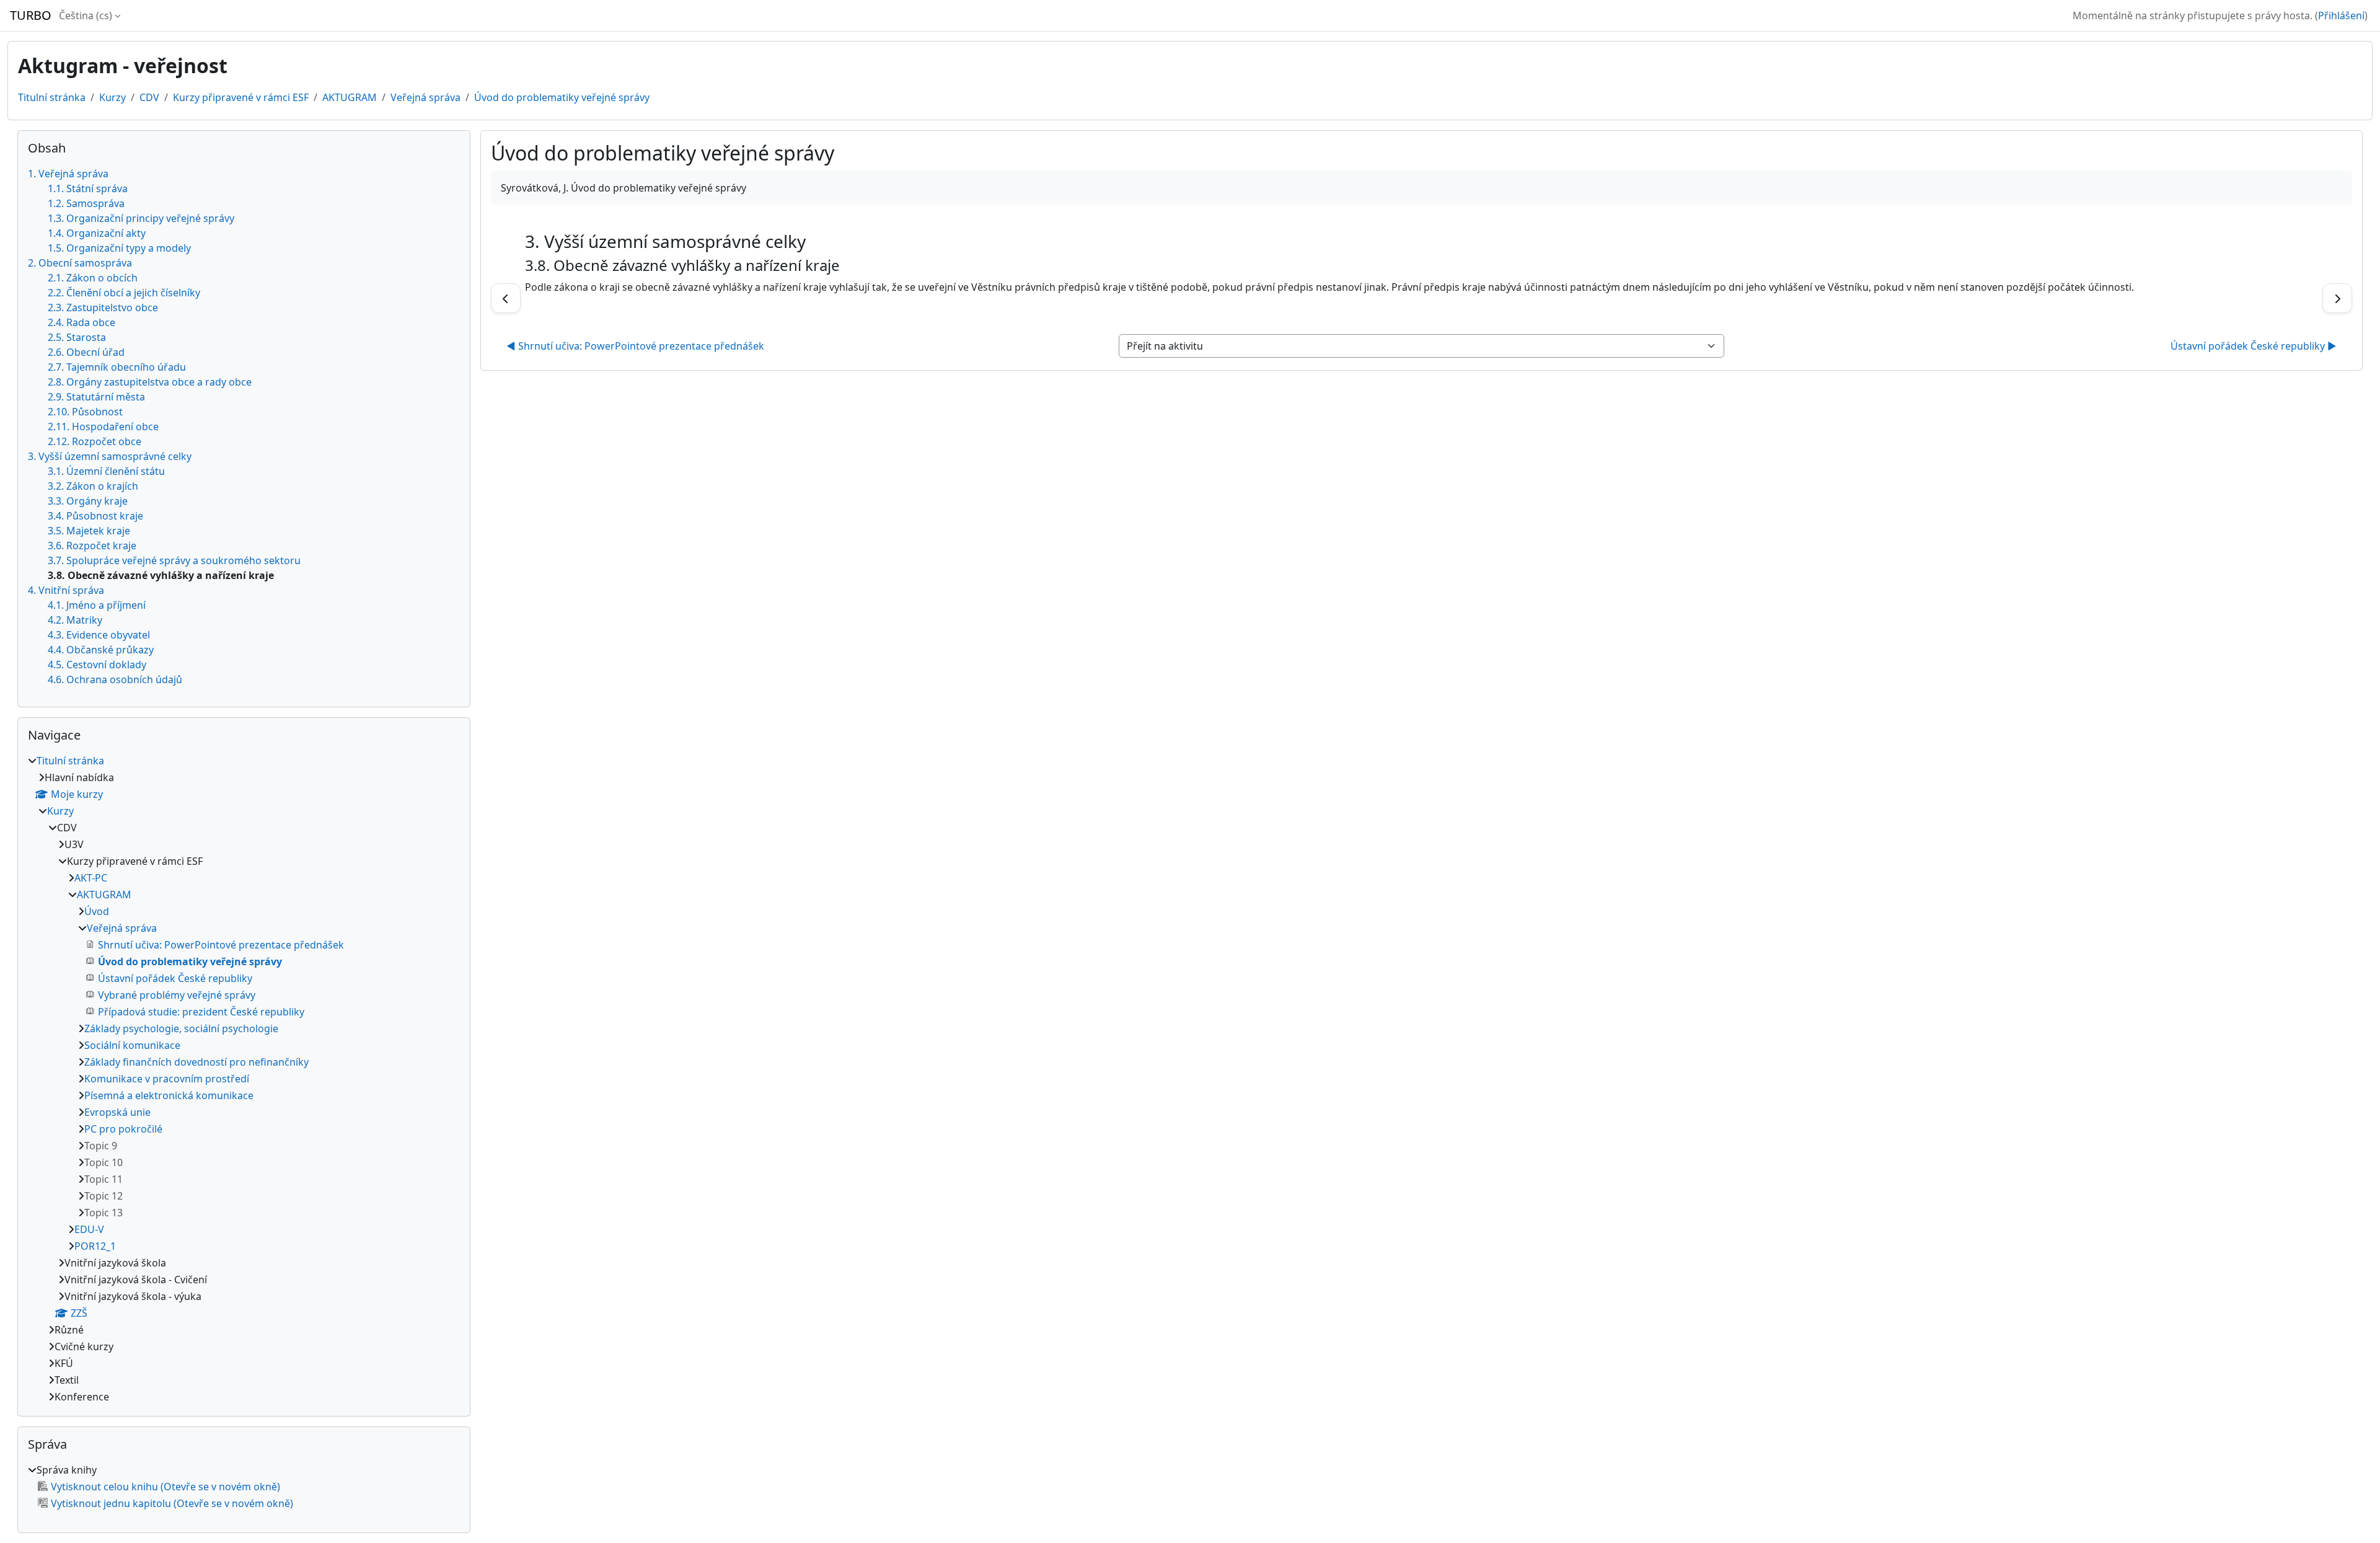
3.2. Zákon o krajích (93, 486)
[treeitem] (244, 1079)
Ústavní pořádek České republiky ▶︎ (2254, 346)
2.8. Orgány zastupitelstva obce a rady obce (150, 382)
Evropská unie (117, 1112)
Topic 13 (104, 1213)
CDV (149, 97)
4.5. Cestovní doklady (97, 665)
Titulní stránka (52, 97)
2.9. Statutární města (96, 397)
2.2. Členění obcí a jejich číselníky (124, 293)
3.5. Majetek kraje (89, 531)
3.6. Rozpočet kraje (92, 546)
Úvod (97, 911)
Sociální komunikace (132, 1045)
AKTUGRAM (350, 97)
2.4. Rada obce (82, 322)
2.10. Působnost (85, 412)
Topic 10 (104, 1162)
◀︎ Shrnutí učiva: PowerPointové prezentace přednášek (635, 346)
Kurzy (112, 97)
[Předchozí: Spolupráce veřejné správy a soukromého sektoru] (506, 298)
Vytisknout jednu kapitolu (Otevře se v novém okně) (172, 1503)
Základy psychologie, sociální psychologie (181, 1028)
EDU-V (89, 1229)
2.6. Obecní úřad (86, 352)
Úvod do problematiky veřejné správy (562, 97)
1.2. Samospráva (86, 203)
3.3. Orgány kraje (88, 501)
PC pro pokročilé (123, 1129)
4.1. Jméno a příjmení (97, 605)
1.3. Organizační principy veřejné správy (141, 218)
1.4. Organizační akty (97, 233)
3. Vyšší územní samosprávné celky (110, 456)
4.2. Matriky (75, 620)
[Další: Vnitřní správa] (2337, 298)
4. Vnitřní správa (66, 590)
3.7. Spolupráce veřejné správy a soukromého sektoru (174, 560)
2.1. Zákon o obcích (93, 278)
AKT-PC (91, 878)
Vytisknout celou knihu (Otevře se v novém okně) (165, 1487)
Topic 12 (104, 1196)
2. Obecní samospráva (80, 263)
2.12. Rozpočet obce (95, 441)
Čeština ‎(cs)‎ (86, 15)
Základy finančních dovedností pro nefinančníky (196, 1062)
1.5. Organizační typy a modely (119, 248)
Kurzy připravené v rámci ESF (241, 97)
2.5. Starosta (77, 337)
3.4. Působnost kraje (95, 516)
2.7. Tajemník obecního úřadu (117, 367)
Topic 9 (101, 1146)
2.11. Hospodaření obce (103, 427)
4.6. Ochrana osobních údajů (115, 679)
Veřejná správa (425, 97)
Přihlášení (2341, 15)
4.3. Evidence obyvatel (99, 635)
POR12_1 (95, 1246)
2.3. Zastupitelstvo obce (103, 307)
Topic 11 (104, 1179)
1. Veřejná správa (68, 174)
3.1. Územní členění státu (106, 471)
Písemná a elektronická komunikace (169, 1095)
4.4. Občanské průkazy (101, 650)
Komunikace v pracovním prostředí (167, 1079)
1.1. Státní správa (88, 188)
